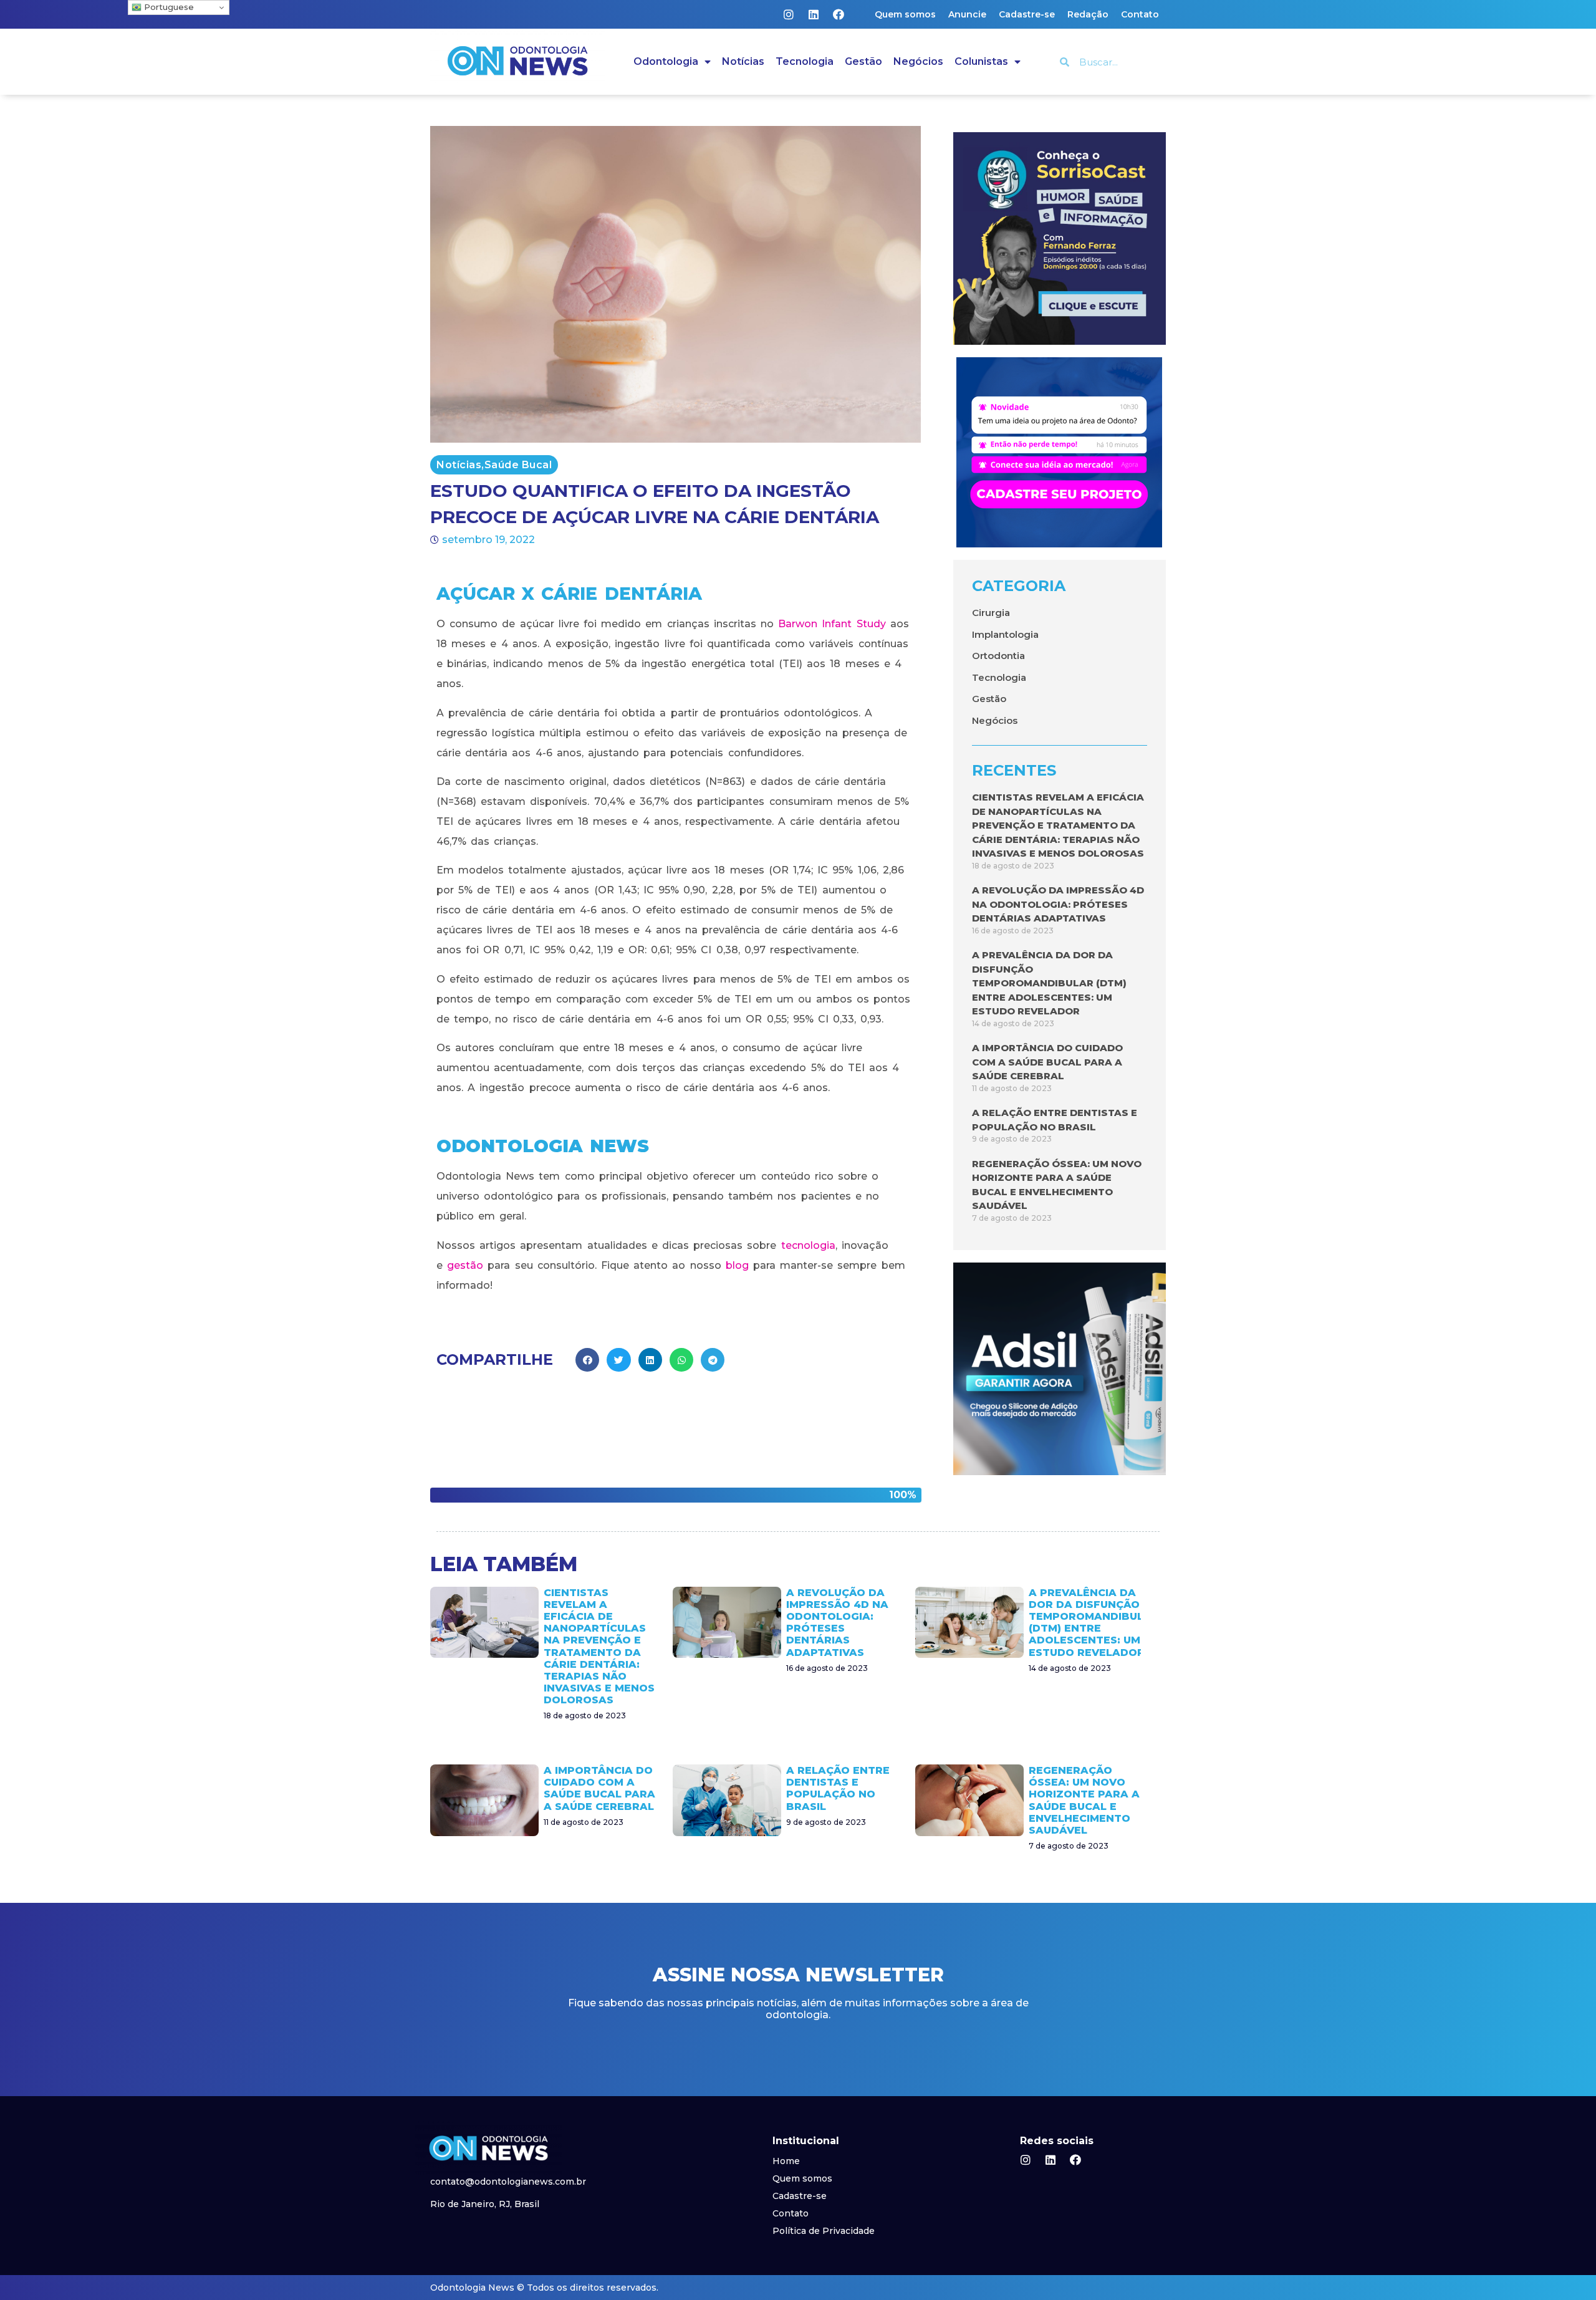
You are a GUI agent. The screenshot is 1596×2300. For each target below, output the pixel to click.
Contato (1140, 14)
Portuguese (168, 7)
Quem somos (905, 14)
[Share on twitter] (618, 1360)
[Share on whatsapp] (681, 1360)
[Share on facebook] (587, 1360)
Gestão (863, 61)
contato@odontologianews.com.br (508, 2182)
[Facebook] (839, 14)
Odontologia (666, 61)
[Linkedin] (814, 14)
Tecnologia (805, 61)
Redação (1088, 14)
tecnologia (808, 1245)
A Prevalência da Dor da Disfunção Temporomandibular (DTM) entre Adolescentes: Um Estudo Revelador (1049, 983)
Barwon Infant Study (832, 624)
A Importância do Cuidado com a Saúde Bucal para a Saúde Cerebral (1047, 1062)
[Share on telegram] (713, 1360)
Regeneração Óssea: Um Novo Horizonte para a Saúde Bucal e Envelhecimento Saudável (1084, 1800)
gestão (465, 1265)
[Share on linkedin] (650, 1360)
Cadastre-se (1027, 14)
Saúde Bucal (518, 465)
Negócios (918, 61)
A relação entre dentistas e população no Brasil (838, 1788)
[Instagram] (789, 14)
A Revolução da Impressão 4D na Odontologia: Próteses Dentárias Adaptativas (1058, 904)
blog (737, 1265)
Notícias (743, 61)
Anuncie (967, 14)
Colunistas (981, 61)
